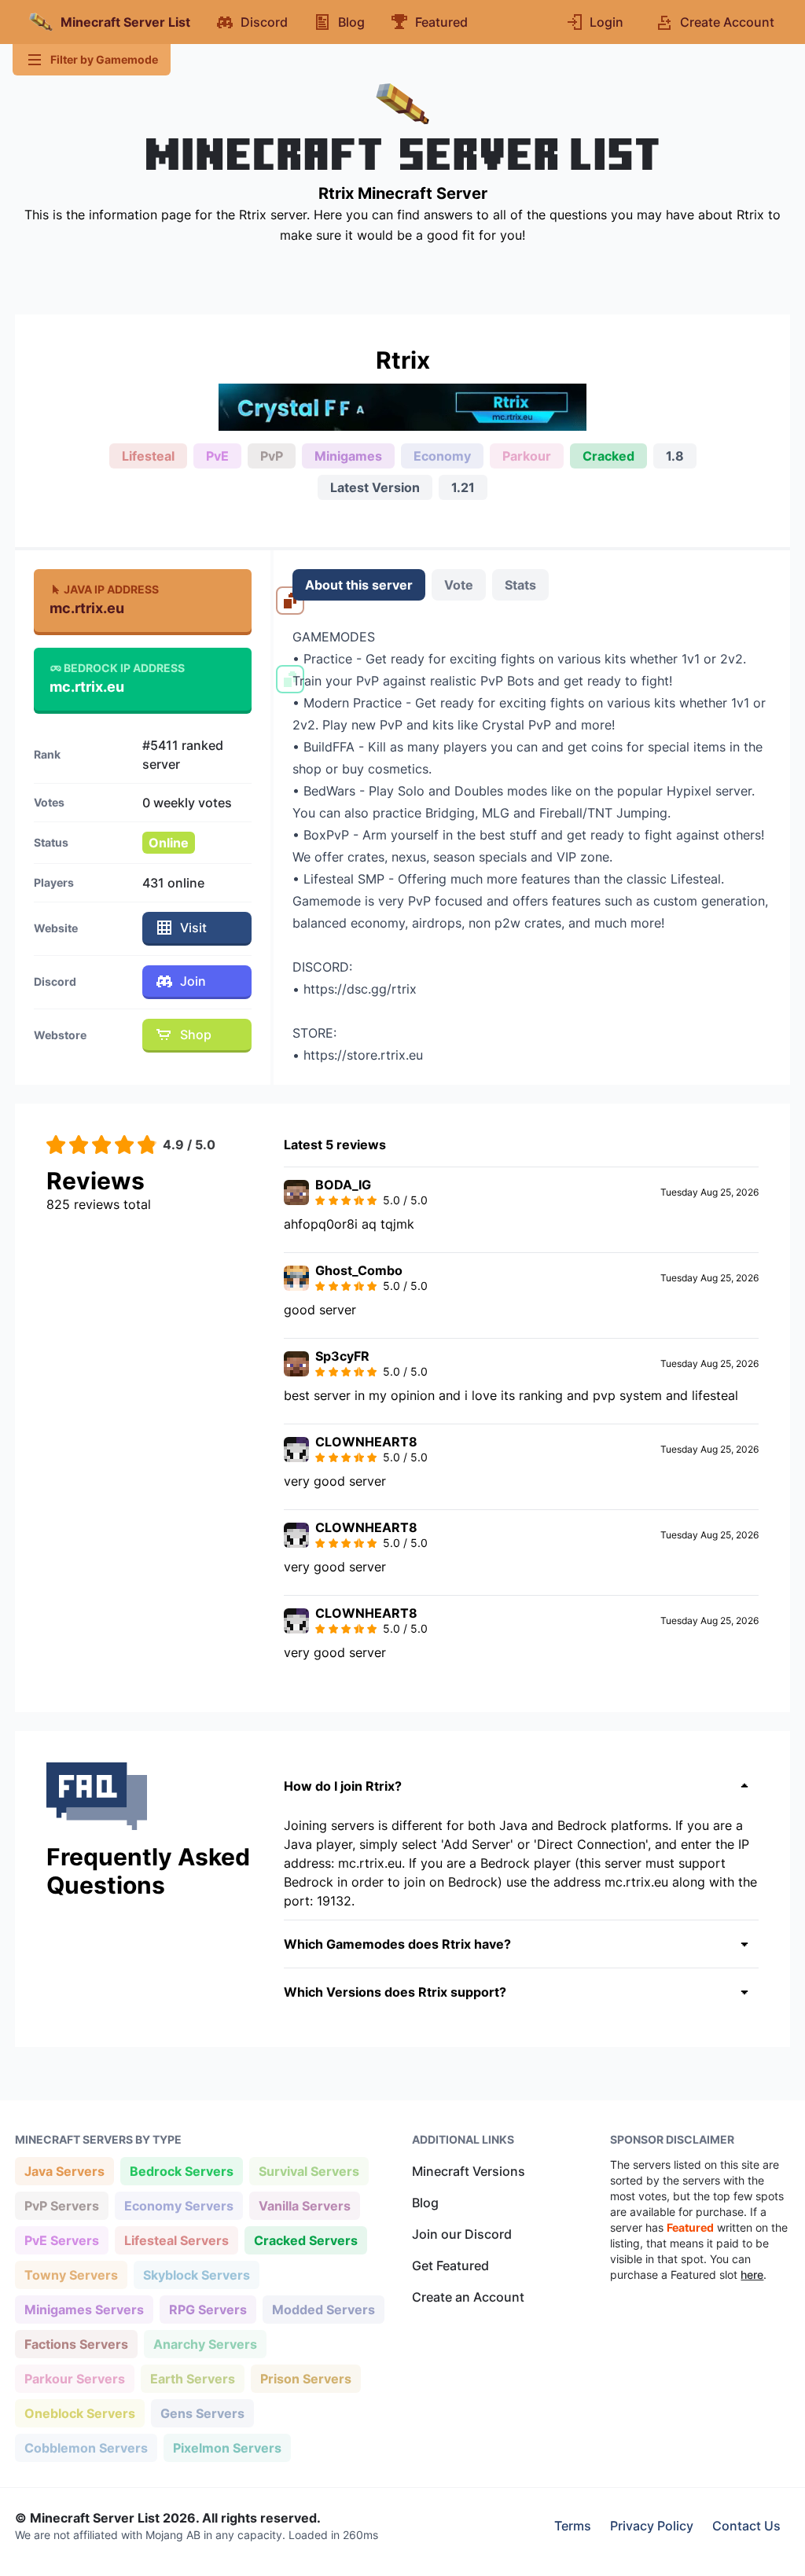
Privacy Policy (652, 2526)
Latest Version (375, 487)
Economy (442, 456)
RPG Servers (208, 2309)
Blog (425, 2203)
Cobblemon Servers (86, 2447)
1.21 (463, 487)
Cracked (608, 456)
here (752, 2275)
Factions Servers (76, 2344)
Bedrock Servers (181, 2171)
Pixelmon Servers (227, 2447)
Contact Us (746, 2526)
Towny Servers (71, 2275)
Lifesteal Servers (176, 2240)
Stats (520, 585)
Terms (573, 2526)
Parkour (527, 456)
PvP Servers (61, 2205)
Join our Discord (462, 2234)
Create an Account (468, 2297)
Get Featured (450, 2265)
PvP (272, 456)
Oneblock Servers (79, 2413)
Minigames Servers (84, 2309)
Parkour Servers (74, 2378)
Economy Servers (178, 2205)
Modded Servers (323, 2309)
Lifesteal (148, 456)
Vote (459, 585)
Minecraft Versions (469, 2171)
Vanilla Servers (304, 2205)
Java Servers (64, 2171)
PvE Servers (61, 2240)
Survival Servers (309, 2171)
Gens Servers (202, 2413)
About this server (359, 585)
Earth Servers (192, 2378)
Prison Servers (305, 2378)
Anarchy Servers (205, 2344)
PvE (217, 456)
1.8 (675, 456)
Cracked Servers (305, 2240)
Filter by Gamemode (104, 59)
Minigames (348, 456)
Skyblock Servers (196, 2275)
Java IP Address (111, 589)
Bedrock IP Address (124, 668)
